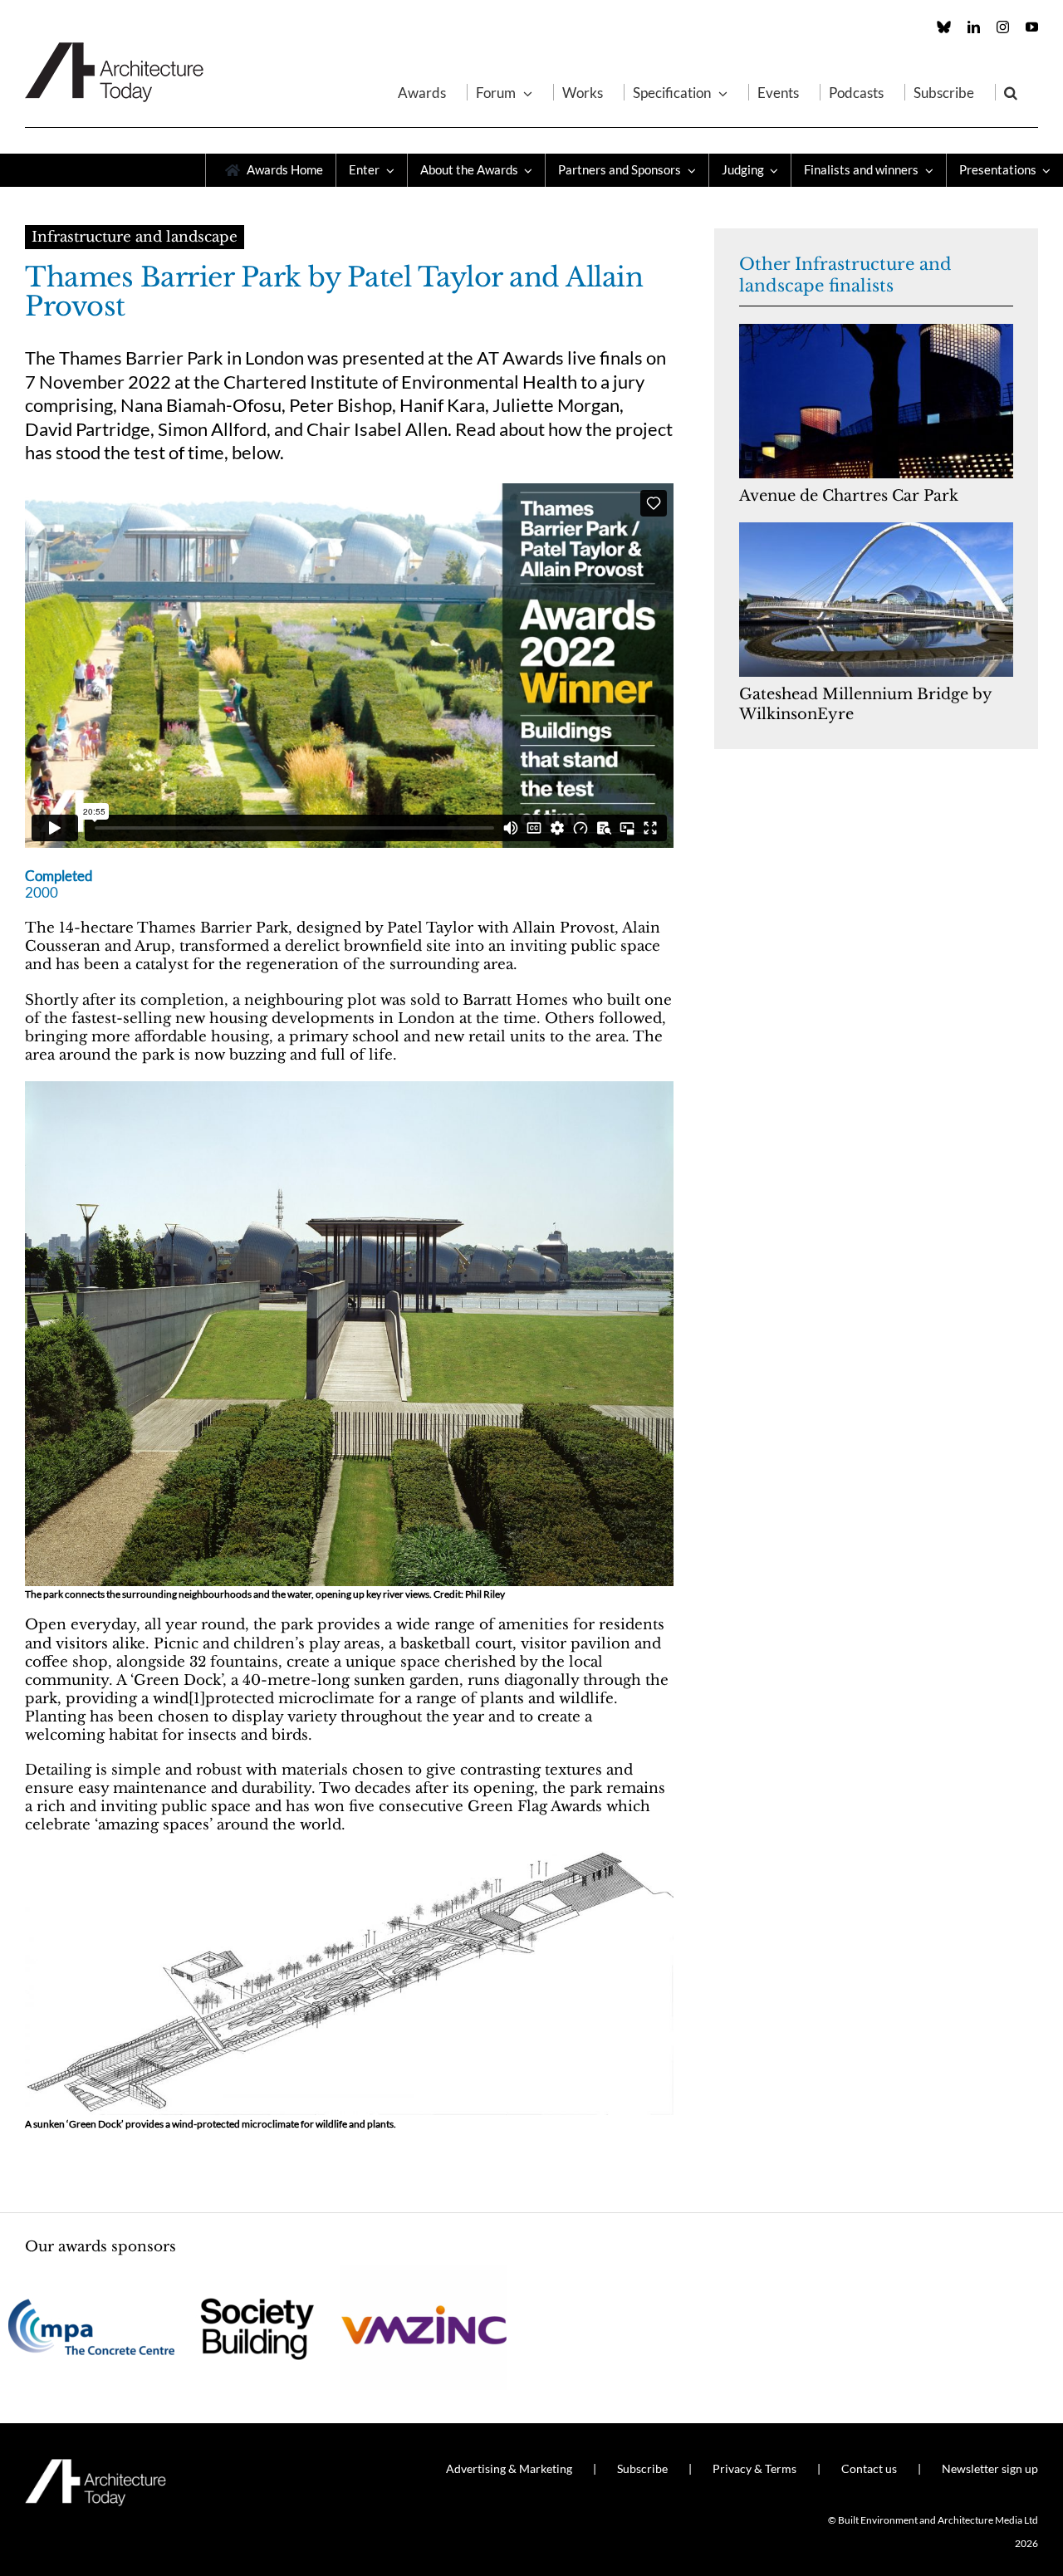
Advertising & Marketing (509, 2468)
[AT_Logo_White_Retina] (96, 2466)
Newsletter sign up (990, 2468)
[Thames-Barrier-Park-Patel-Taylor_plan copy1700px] (349, 1858)
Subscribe (642, 2468)
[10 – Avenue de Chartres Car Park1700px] (876, 331)
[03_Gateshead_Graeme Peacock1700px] (876, 529)
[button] (1011, 92)
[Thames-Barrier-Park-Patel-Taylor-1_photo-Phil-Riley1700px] (349, 1088)
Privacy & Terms (754, 2468)
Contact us (869, 2468)
